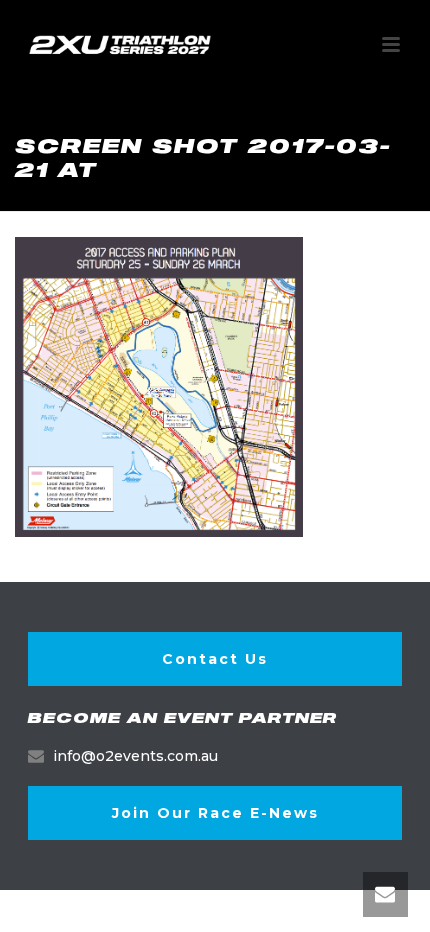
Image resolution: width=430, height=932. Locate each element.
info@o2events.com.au (135, 756)
